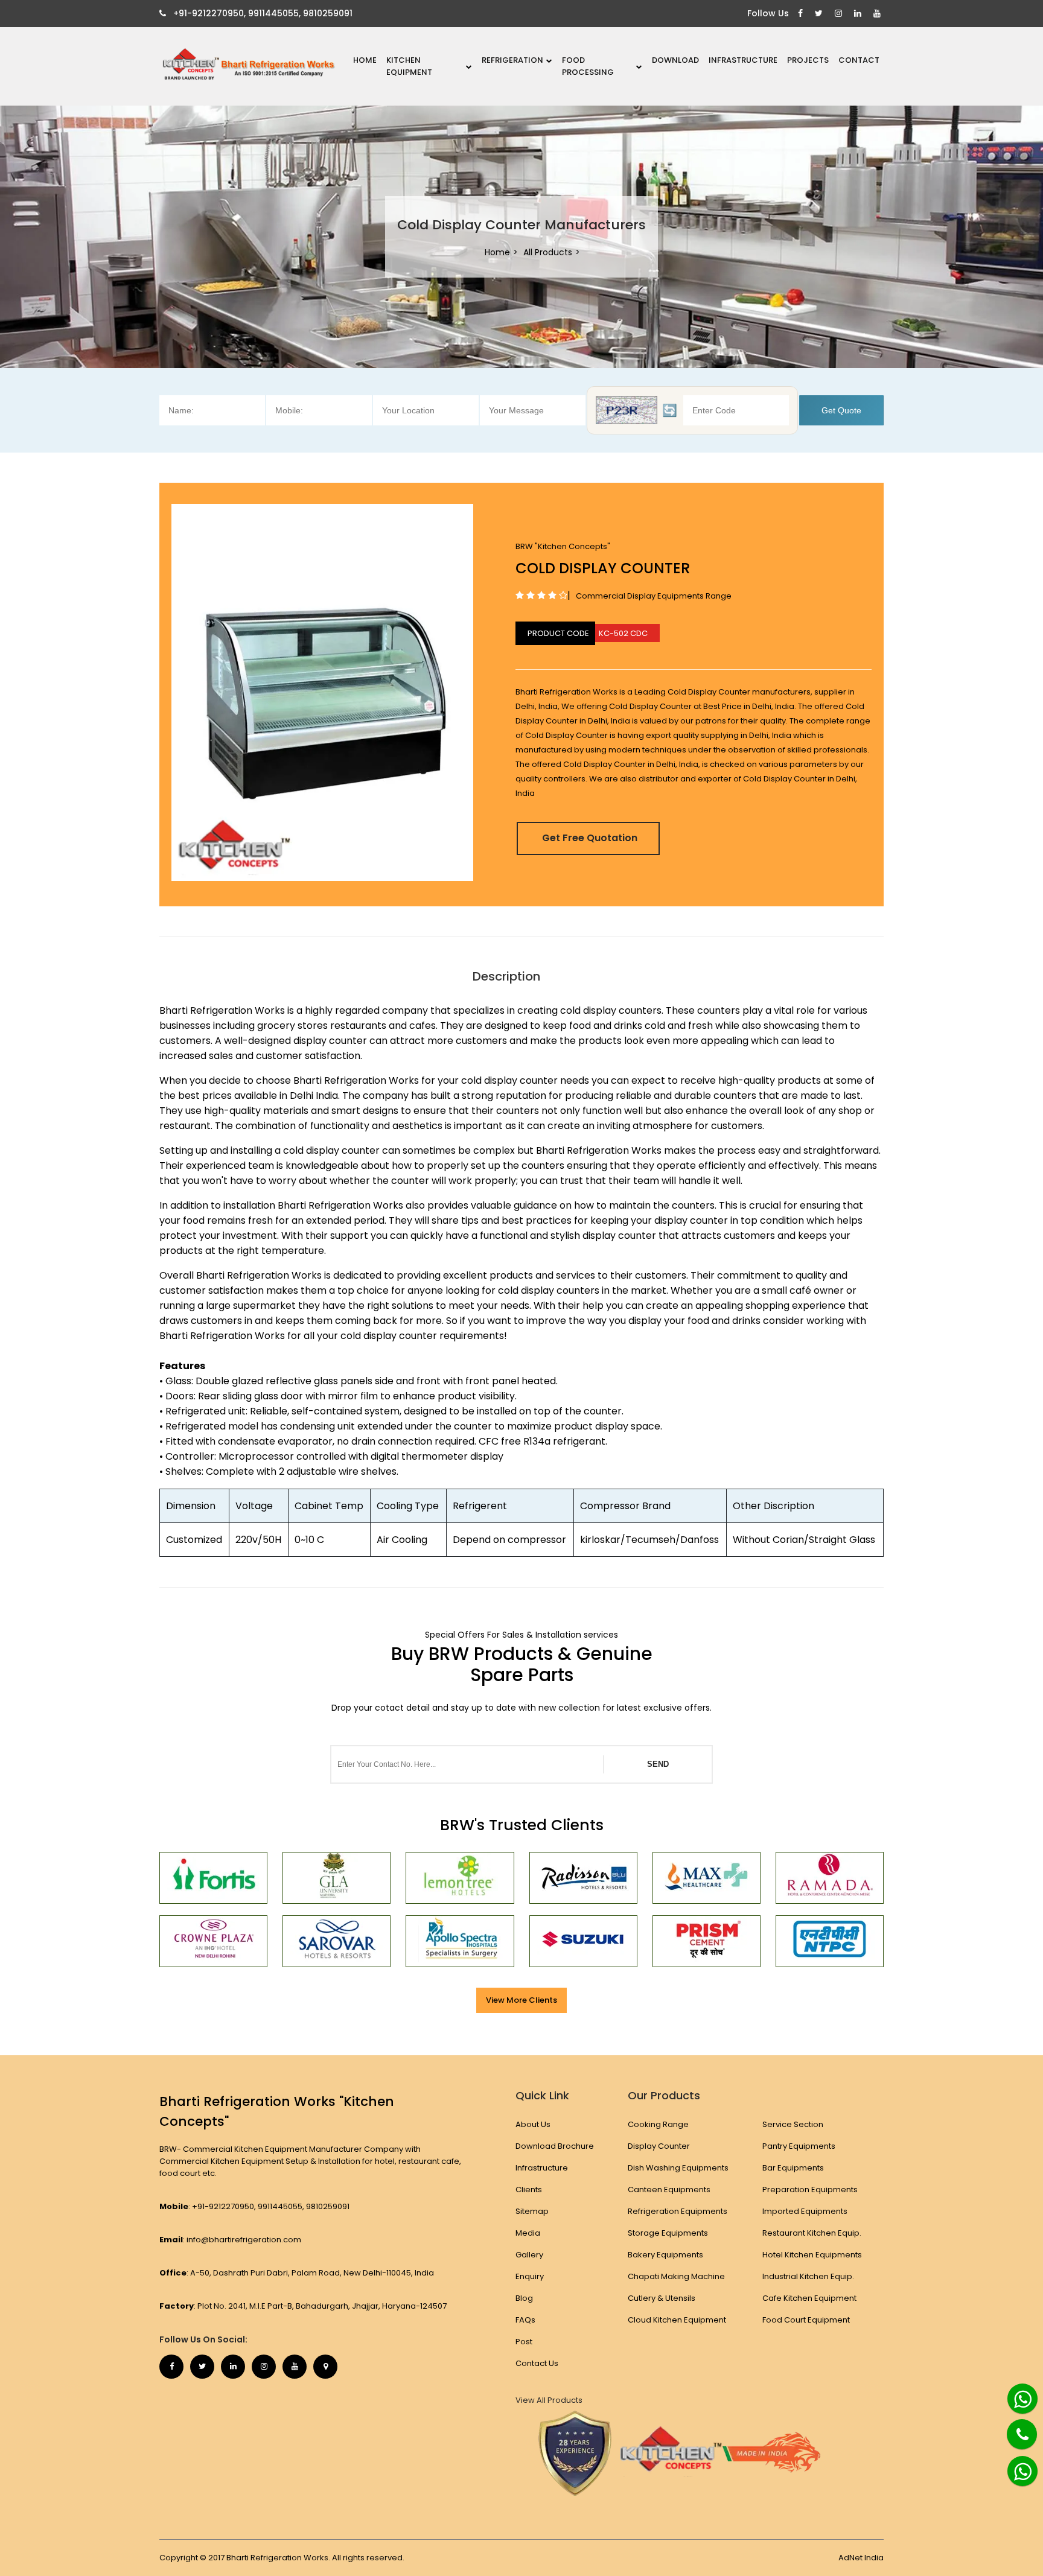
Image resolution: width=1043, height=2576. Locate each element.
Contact (859, 60)
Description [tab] (506, 976)
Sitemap (532, 2211)
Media (528, 2233)
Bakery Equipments (665, 2255)
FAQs (525, 2320)
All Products (548, 252)
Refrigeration (512, 60)
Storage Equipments (668, 2233)
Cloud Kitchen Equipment (677, 2320)
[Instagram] (840, 14)
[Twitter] (820, 14)
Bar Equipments (793, 2168)
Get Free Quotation (590, 838)
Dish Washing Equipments (678, 2168)
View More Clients (521, 2000)
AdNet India (861, 2558)
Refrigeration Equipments (678, 2211)
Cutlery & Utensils (662, 2298)
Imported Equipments (805, 2211)
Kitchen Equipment (409, 66)
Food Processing (588, 66)
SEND (658, 1764)
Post (524, 2342)
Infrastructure (743, 60)
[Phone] (1013, 2427)
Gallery (529, 2255)
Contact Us (537, 2363)
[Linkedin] (859, 14)
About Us (533, 2124)
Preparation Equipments (810, 2190)
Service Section (793, 2124)
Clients (529, 2190)
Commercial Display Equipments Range (654, 596)
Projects (808, 60)
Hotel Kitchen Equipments (812, 2255)
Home (365, 60)
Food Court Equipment (806, 2320)
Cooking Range (658, 2124)
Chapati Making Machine (676, 2276)
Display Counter (659, 2146)
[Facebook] (802, 14)
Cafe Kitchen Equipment (809, 2298)
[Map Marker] (325, 2367)
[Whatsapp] (1016, 2394)
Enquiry (530, 2276)
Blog (524, 2298)
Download (675, 60)
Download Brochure (555, 2146)
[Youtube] (879, 14)
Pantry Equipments (799, 2146)
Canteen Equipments (669, 2190)
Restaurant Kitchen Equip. (812, 2233)
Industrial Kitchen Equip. (808, 2276)
